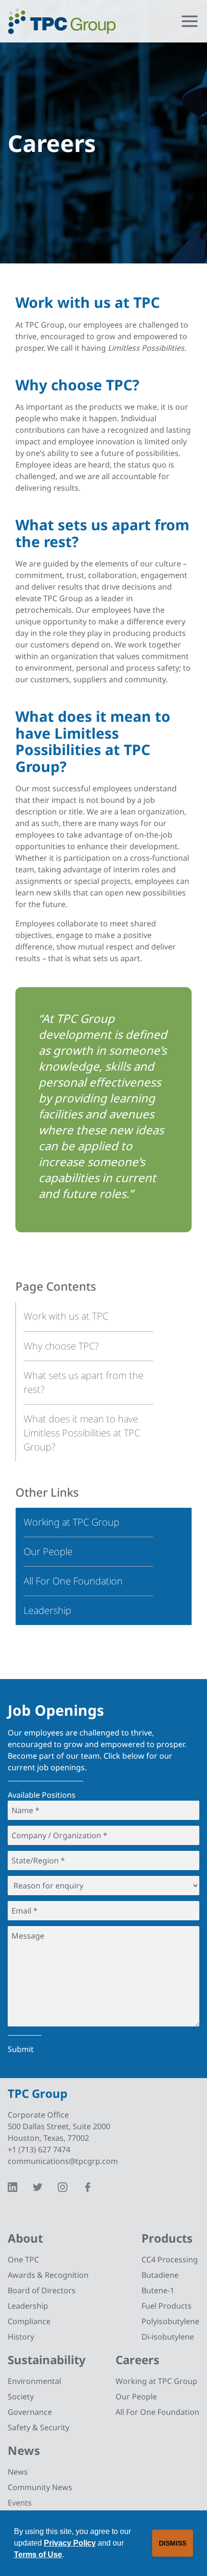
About (25, 2238)
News (24, 2450)
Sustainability (47, 2360)
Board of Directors (42, 2290)
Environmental (34, 2381)
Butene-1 (158, 2290)
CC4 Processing (170, 2259)
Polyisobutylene (170, 2321)
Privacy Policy (70, 2543)
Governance (30, 2412)
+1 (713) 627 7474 (39, 2149)
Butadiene (160, 2275)
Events (20, 2503)
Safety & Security (39, 2427)
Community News (40, 2487)
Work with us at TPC (66, 1316)
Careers (137, 2360)
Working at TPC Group (156, 2381)
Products (167, 2238)
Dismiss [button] (173, 2543)
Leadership (28, 2306)
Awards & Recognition (48, 2275)
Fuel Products (167, 2306)
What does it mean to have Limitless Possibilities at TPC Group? (82, 1433)
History (21, 2337)
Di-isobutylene (168, 2337)
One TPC (23, 2259)
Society (21, 2397)
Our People (136, 2397)
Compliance (29, 2321)
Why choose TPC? (61, 1346)
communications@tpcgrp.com (63, 2161)
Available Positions (42, 1795)
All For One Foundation (157, 2412)
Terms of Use (38, 2555)
